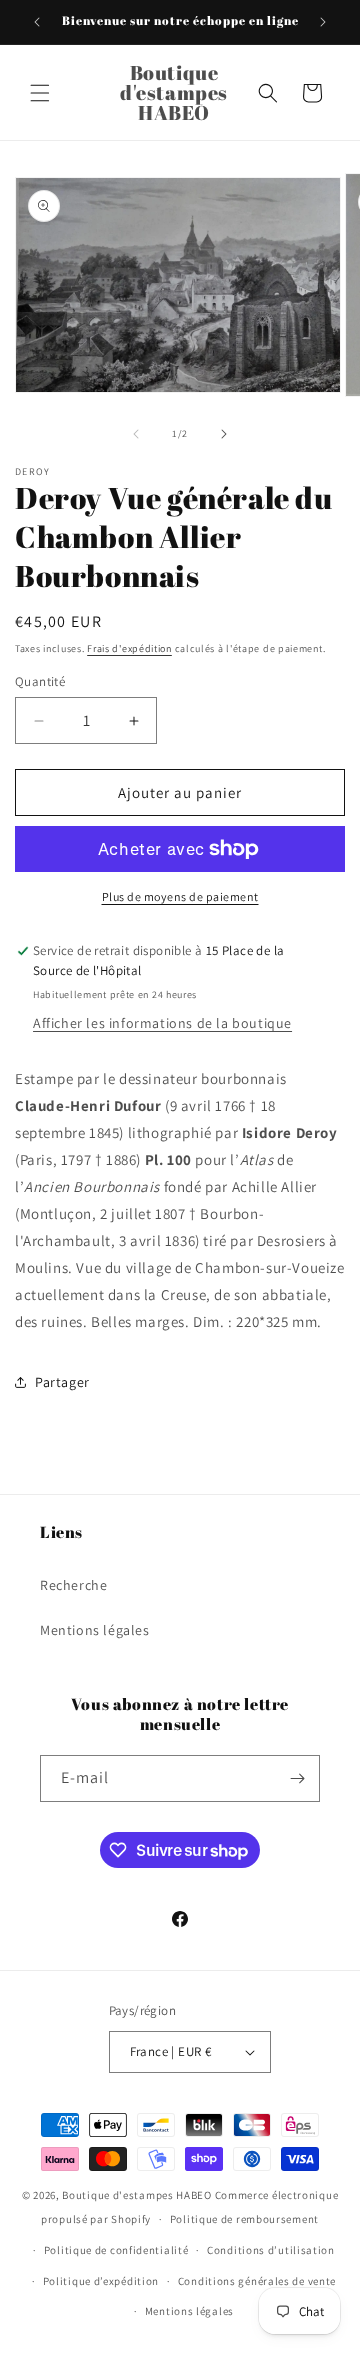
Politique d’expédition (101, 2281)
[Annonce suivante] (323, 22)
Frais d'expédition (129, 648)
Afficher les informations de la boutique (162, 1023)
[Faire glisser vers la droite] (224, 434)
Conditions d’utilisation (271, 2250)
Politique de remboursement (244, 2219)
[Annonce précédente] (37, 22)
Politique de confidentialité (116, 2250)
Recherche (73, 1585)
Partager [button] (62, 1382)
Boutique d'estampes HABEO (137, 2195)
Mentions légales (95, 1630)
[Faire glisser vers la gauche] (136, 434)
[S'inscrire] (297, 1778)
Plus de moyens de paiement (180, 896)
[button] (40, 93)
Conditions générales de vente (257, 2281)
